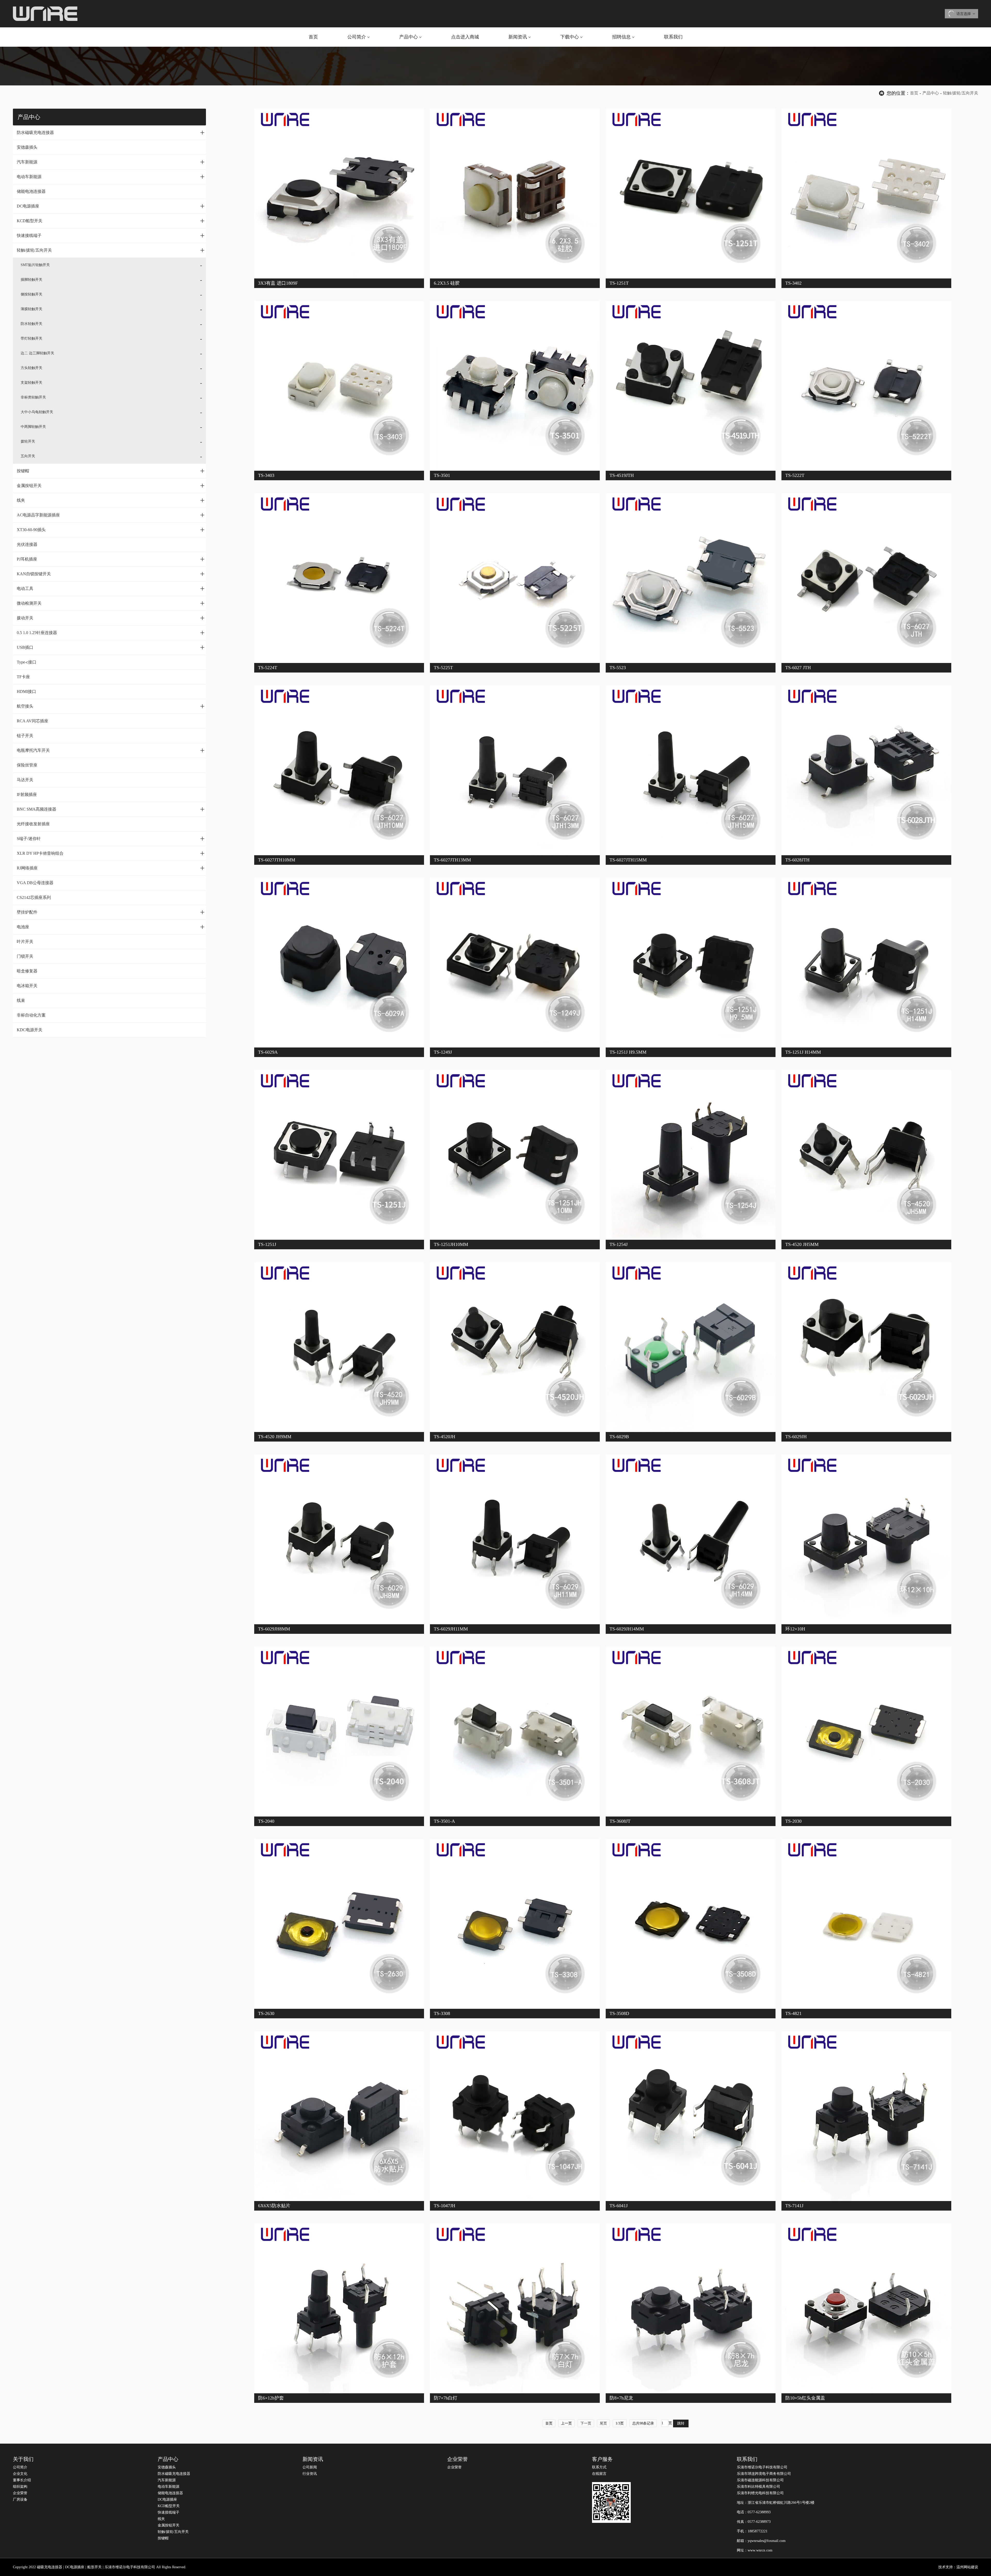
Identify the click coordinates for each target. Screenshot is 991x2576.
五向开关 (28, 456)
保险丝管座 (27, 765)
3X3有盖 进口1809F (278, 283)
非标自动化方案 (31, 1015)
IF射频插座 (27, 794)
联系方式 (599, 2467)
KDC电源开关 (30, 1030)
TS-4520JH (445, 1437)
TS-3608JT (620, 1821)
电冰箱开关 (27, 986)
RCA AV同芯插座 (33, 721)
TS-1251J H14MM (803, 1052)
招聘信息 (621, 37)
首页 (313, 37)
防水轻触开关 (31, 324)
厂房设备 (20, 2499)
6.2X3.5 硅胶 (447, 283)
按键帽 (111, 471)
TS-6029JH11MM (451, 1629)
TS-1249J (443, 1052)
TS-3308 (442, 2013)
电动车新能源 (111, 177)
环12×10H (795, 1629)
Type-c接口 (27, 662)
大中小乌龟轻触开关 (37, 412)
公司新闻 (310, 2467)
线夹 (111, 500)
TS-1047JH (445, 2206)
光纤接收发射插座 (33, 824)
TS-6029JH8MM (274, 1629)
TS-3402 (793, 283)
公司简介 (357, 37)
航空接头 (111, 706)
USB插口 (111, 647)
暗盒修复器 (27, 971)
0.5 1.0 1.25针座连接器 (111, 633)
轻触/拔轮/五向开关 (961, 93)
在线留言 (599, 2474)
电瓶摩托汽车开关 (111, 750)
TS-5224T (268, 668)
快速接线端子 (111, 235)
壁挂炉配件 (111, 912)
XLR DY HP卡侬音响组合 (111, 853)
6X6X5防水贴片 (274, 2206)
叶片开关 (25, 942)
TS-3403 (266, 475)
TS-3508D (619, 2013)
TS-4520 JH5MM (802, 1244)
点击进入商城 (465, 37)
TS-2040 (266, 1821)
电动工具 (111, 588)
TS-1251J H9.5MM (628, 1052)
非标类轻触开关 (33, 397)
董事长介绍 (22, 2480)
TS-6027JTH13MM (452, 860)
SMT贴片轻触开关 (35, 265)
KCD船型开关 (111, 221)
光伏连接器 (27, 544)
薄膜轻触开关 (31, 309)
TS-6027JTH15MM (628, 860)
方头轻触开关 (31, 368)
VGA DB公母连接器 (35, 883)
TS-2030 (793, 1821)
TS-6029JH (796, 1437)
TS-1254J (619, 1244)
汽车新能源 (111, 162)
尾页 (603, 2423)
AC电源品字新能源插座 (111, 515)
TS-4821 (793, 2013)
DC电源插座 (111, 206)
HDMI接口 (26, 691)
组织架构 (20, 2487)
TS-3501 (442, 475)
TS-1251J (267, 1244)
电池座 (111, 927)
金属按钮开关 (111, 485)
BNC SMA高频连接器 (111, 809)
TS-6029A (268, 1052)
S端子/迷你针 (111, 838)
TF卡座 (23, 677)
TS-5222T (795, 475)
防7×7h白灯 (446, 2398)
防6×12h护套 (271, 2398)
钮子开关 (25, 736)
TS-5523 (618, 668)
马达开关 (25, 780)
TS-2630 (266, 2013)
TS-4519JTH (622, 475)
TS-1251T (619, 283)
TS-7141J (794, 2206)
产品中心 (409, 37)
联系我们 (673, 37)
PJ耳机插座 (111, 559)
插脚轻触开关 (31, 280)
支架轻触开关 (31, 383)
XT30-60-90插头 (111, 530)
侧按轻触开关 (31, 294)
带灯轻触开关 (31, 338)
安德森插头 (27, 147)
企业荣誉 (20, 2493)
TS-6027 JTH (798, 668)
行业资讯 (310, 2474)
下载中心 (570, 37)
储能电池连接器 (31, 191)
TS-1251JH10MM (451, 1244)
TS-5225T (443, 668)
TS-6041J (619, 2206)
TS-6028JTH (797, 860)
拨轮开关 (28, 441)
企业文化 (20, 2474)
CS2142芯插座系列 (34, 897)
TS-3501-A (444, 1821)
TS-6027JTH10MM (277, 860)
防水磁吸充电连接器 (111, 132)
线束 (21, 1000)
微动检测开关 (111, 603)
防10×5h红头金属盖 (805, 2398)
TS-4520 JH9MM (275, 1437)
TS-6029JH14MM (627, 1629)
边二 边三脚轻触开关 (37, 353)
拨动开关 (111, 618)
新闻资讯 (518, 37)
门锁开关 (25, 956)
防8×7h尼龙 (621, 2398)
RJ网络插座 (111, 868)
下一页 (586, 2423)
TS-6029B (619, 1437)
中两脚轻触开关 (33, 427)
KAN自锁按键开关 (111, 574)
